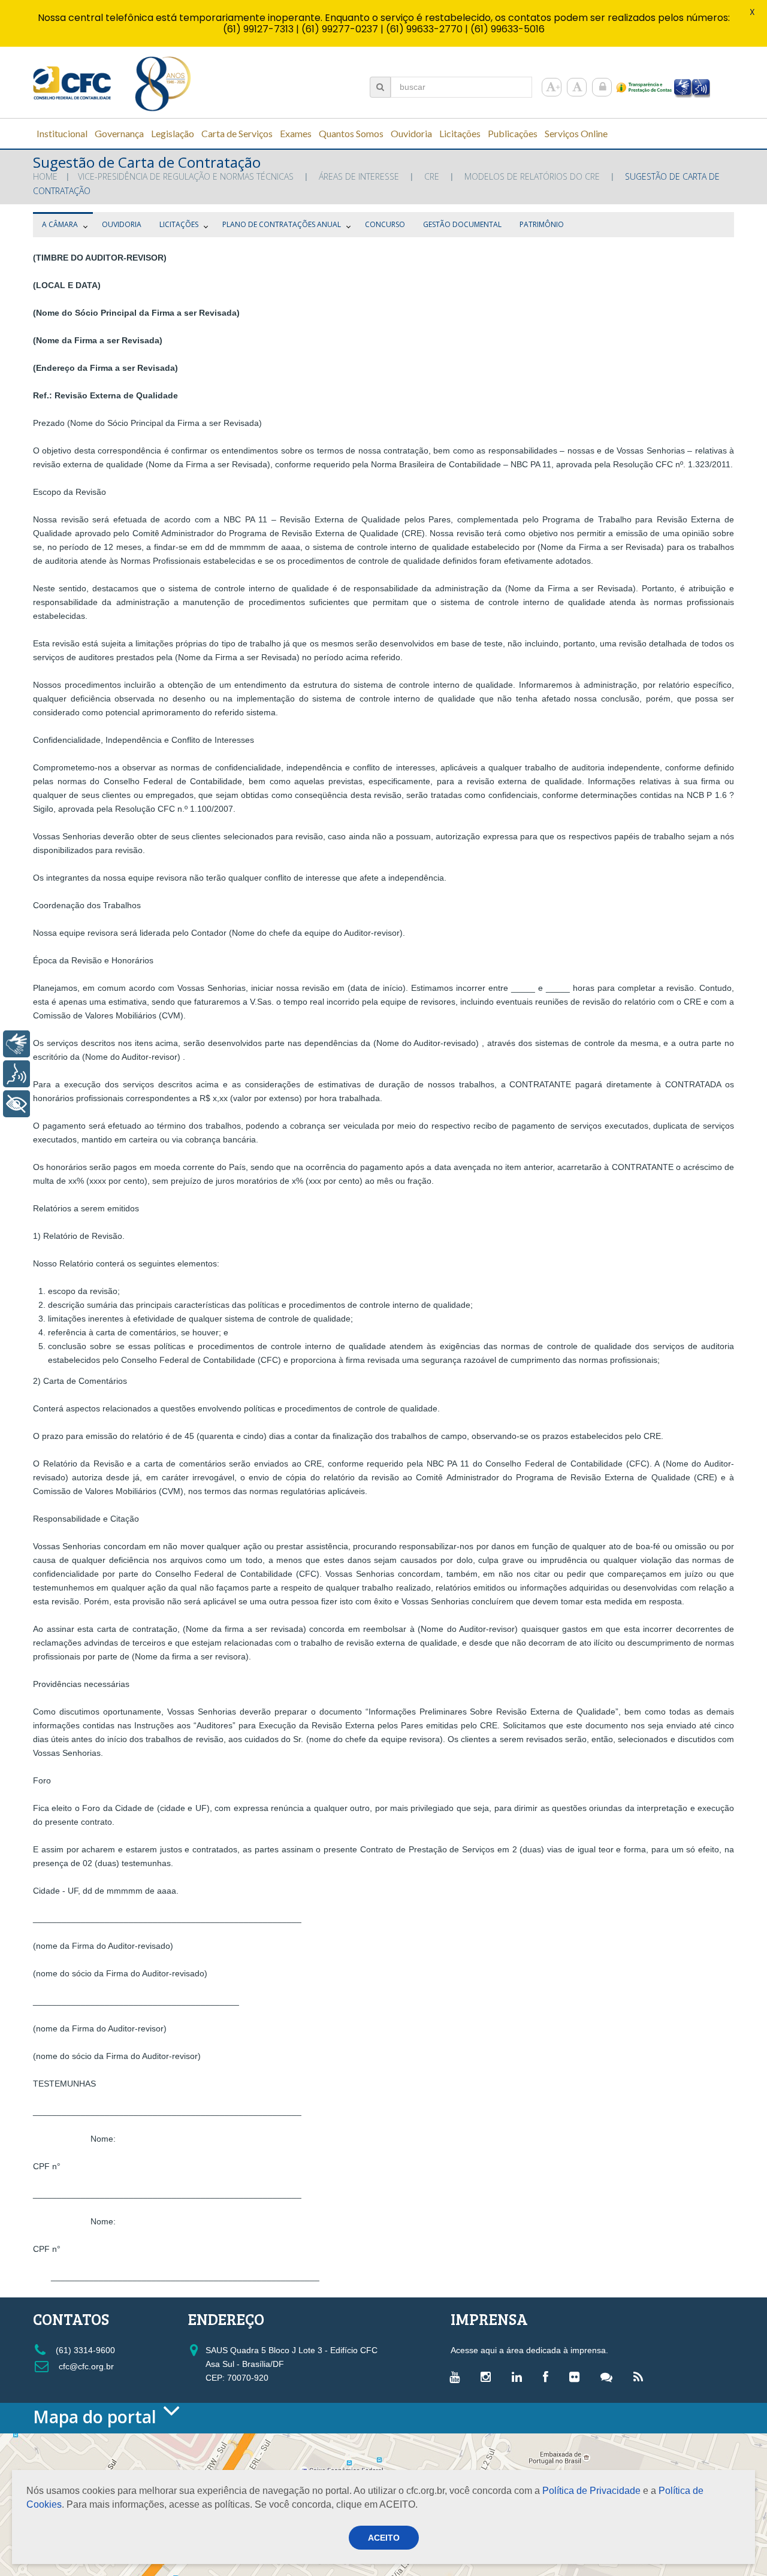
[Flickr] (577, 2377)
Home (45, 176)
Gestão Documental (462, 224)
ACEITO (384, 2538)
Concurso (385, 224)
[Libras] (16, 1044)
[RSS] (641, 2377)
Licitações (179, 224)
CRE (432, 176)
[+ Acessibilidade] (16, 1104)
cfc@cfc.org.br (85, 2366)
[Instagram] (489, 2377)
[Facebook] (549, 2377)
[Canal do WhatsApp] (609, 2377)
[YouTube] (458, 2377)
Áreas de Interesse (359, 176)
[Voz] (16, 1074)
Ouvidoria (122, 224)
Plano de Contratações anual (282, 224)
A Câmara (60, 224)
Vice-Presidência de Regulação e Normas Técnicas (186, 176)
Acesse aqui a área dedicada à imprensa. (529, 2350)
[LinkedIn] (520, 2377)
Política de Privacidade (591, 2491)
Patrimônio (542, 224)
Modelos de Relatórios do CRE (532, 176)
